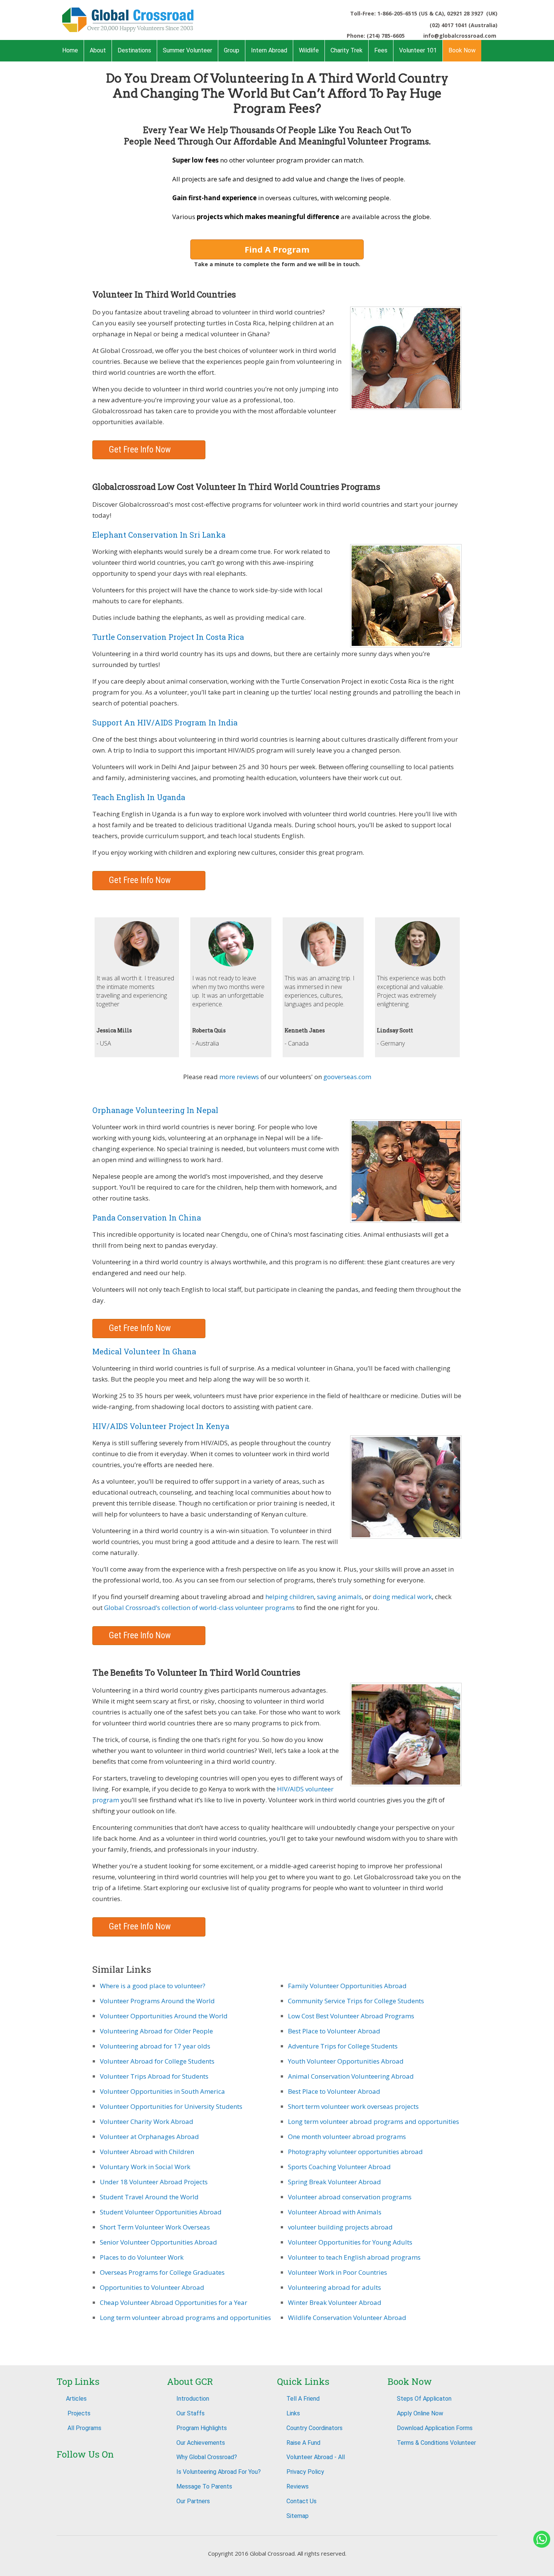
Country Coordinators (314, 2428)
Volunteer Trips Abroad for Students (154, 2076)
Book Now (462, 50)
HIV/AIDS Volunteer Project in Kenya (161, 1426)
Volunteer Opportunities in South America (162, 2091)
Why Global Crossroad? (207, 2457)
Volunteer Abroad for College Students (157, 2061)
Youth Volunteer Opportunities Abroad (346, 2061)
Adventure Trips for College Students (343, 2046)
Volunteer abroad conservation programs (350, 2197)
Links (293, 2413)
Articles (76, 2399)
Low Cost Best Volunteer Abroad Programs (351, 2016)
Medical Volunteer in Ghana (144, 1351)
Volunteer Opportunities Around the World (164, 2016)
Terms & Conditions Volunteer (436, 2443)
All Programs (84, 2428)
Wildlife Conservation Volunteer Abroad (347, 2318)
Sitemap (298, 2516)
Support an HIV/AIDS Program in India (165, 722)
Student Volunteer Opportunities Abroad (161, 2212)
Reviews (298, 2486)
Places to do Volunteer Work (142, 2257)
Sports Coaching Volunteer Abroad (339, 2167)
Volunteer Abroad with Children (147, 2152)
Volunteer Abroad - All (316, 2457)
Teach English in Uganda (139, 797)
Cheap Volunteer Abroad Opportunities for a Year (174, 2302)
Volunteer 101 (418, 50)
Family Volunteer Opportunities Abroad (347, 1986)
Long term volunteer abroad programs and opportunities (185, 2318)
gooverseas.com (347, 1077)
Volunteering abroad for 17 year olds (155, 2046)
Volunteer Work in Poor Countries (337, 2272)
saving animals (339, 1597)
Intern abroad (269, 50)
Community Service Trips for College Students (356, 2001)
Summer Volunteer (187, 50)
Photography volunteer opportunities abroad (355, 2152)
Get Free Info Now (141, 450)
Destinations (134, 50)
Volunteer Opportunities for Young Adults (350, 2242)
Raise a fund (303, 2443)
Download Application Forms (435, 2428)
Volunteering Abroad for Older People (156, 2031)
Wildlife (309, 50)
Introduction (193, 2399)
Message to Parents (204, 2486)
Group (232, 50)
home (70, 50)
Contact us (301, 2501)
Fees (381, 50)
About (98, 50)
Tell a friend (303, 2399)
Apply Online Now (420, 2413)
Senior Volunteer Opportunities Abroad (158, 2242)
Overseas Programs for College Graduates (162, 2272)
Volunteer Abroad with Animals (335, 2212)
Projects (78, 2413)
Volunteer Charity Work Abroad (147, 2121)
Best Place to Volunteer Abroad (334, 2031)
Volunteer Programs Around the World (157, 2001)
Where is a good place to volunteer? (153, 1986)
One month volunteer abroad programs (347, 2137)
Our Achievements (201, 2443)
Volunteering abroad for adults (334, 2287)
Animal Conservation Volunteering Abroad (351, 2076)
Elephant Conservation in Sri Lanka (159, 535)
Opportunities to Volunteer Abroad (152, 2287)
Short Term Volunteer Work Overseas (155, 2227)
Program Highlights (202, 2428)
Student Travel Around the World (149, 2197)
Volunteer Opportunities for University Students (171, 2106)
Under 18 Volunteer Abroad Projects (154, 2182)
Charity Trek (347, 50)
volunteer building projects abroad (340, 2227)
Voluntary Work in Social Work (145, 2167)
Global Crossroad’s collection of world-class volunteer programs (199, 1608)
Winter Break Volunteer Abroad (335, 2302)
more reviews (240, 1077)
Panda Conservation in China (147, 1217)
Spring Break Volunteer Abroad (334, 2182)
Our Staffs (191, 2413)
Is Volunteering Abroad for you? (219, 2472)
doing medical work (402, 1597)
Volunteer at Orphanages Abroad (149, 2137)
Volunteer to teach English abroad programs (354, 2257)
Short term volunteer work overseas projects (353, 2106)
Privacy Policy (305, 2472)
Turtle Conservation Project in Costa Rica (168, 637)
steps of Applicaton (424, 2399)
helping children (290, 1597)
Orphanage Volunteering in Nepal (155, 1110)
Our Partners (193, 2501)
